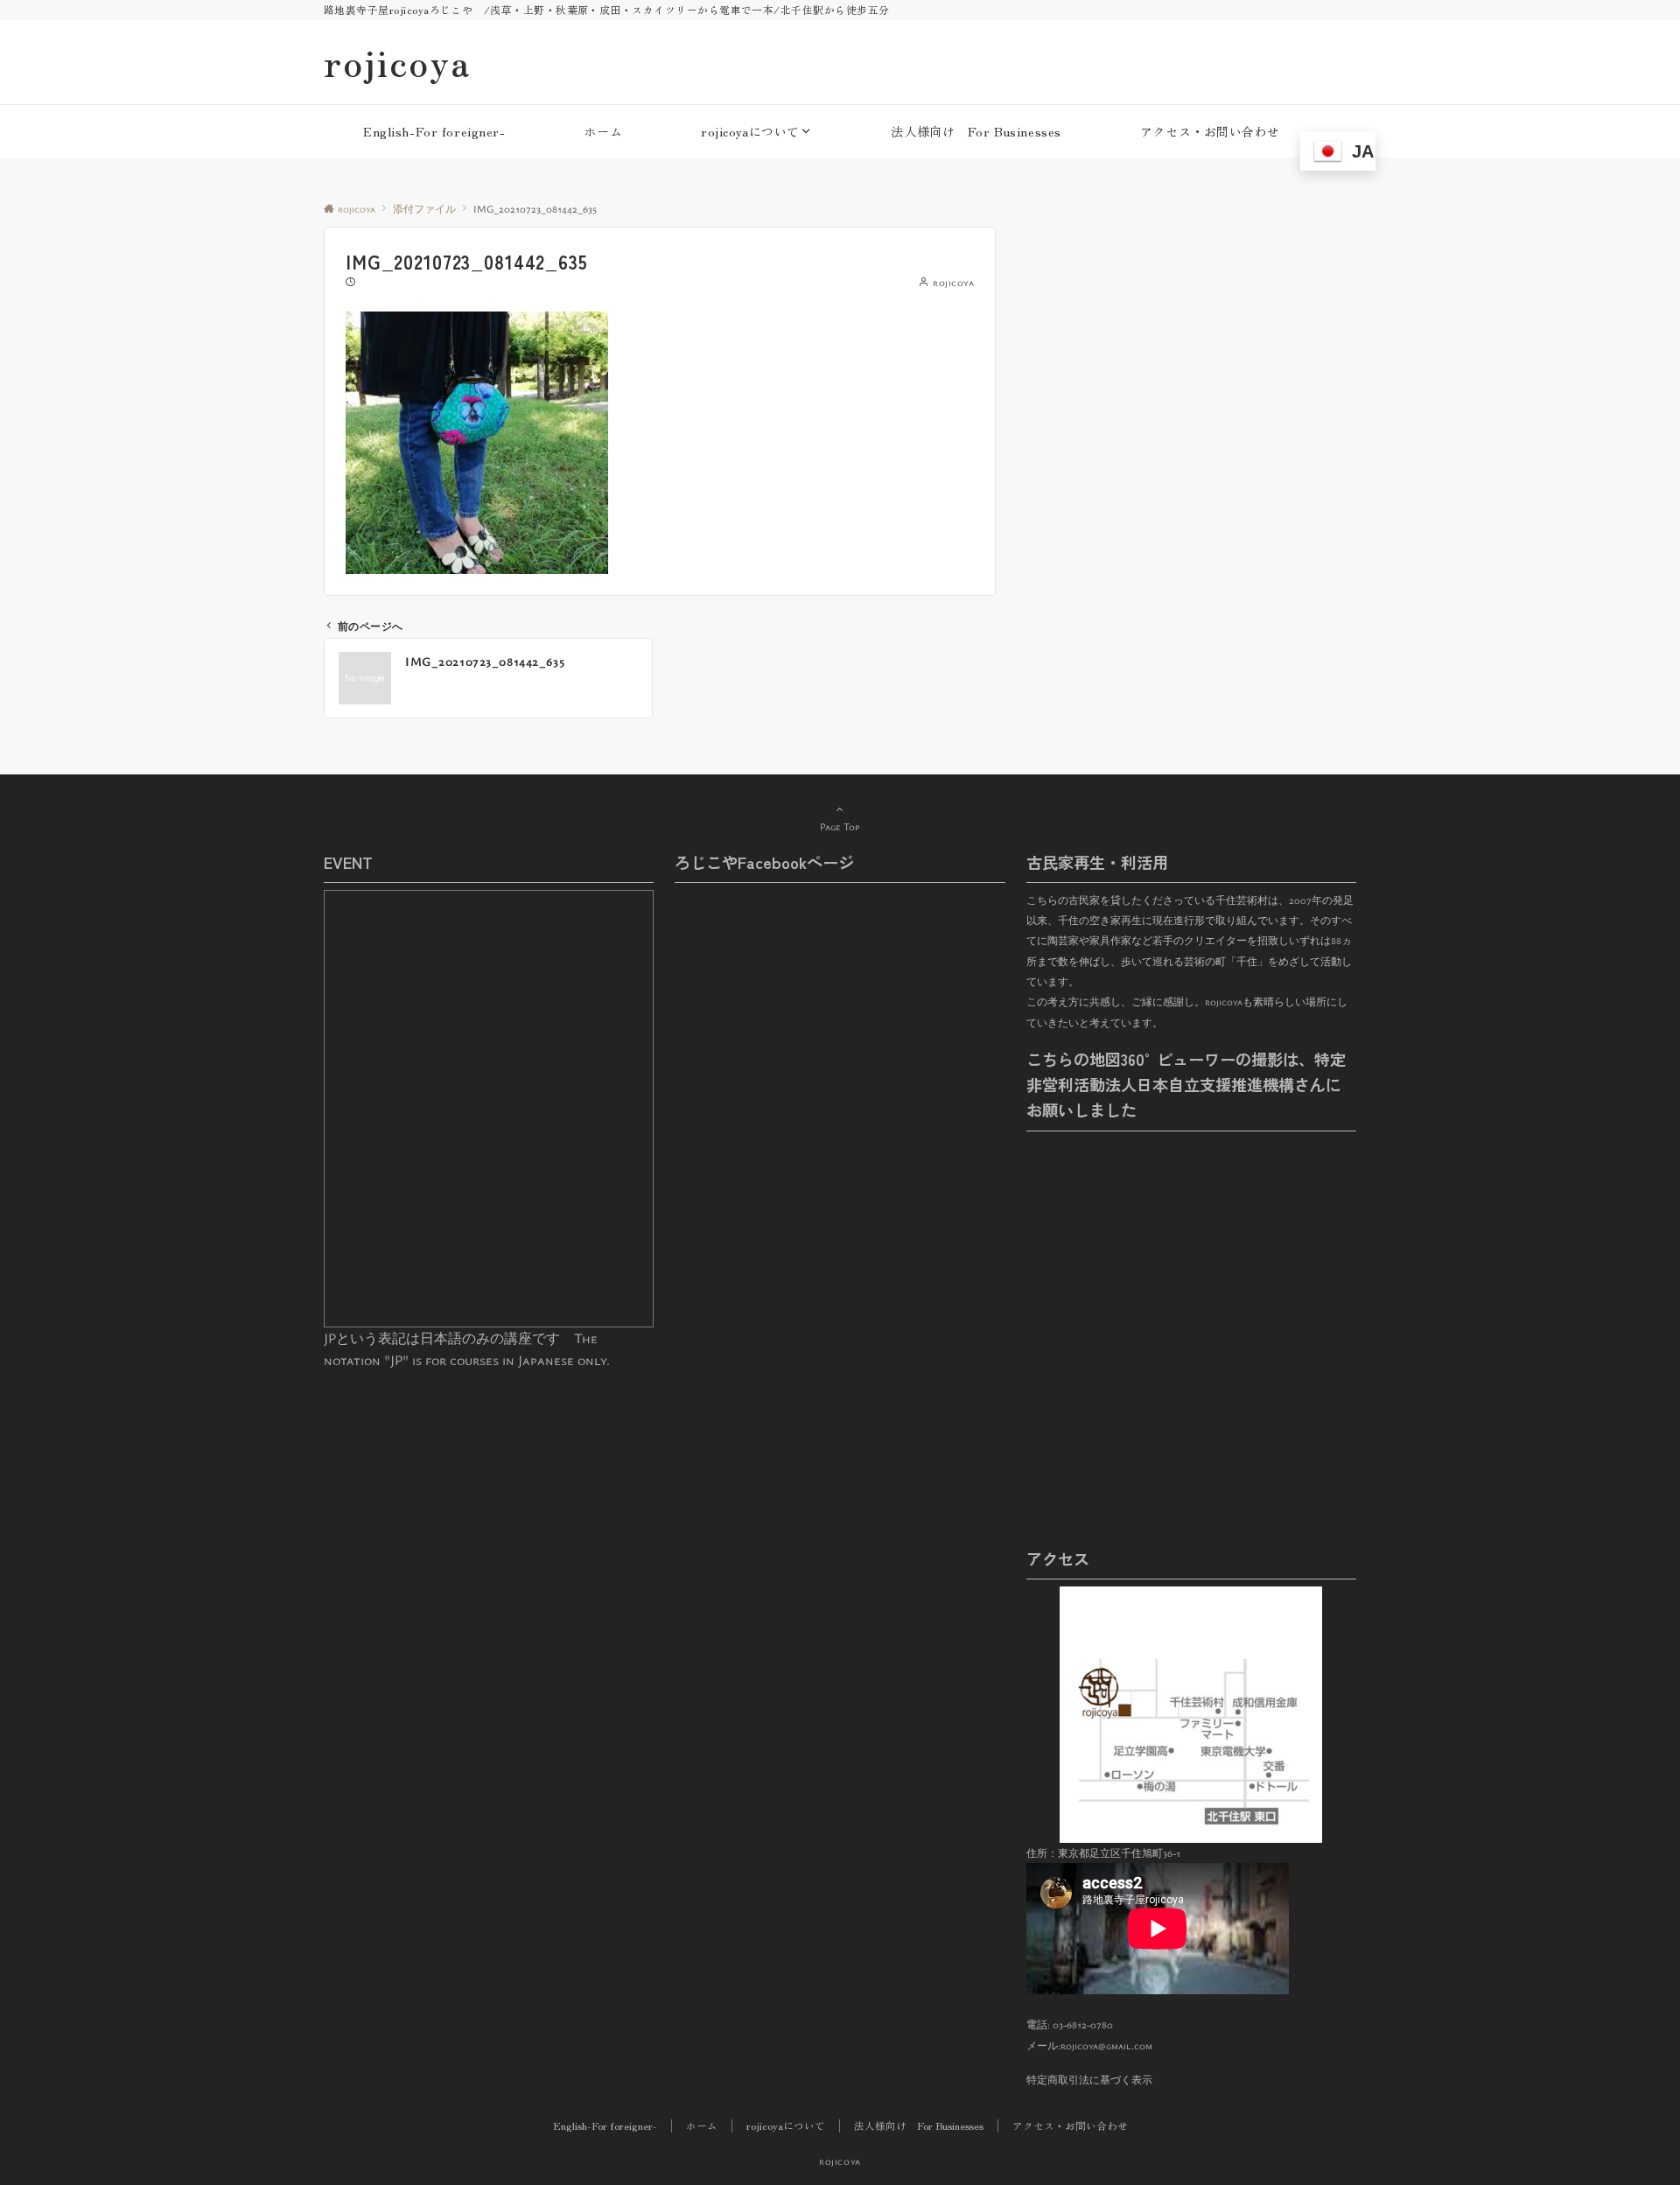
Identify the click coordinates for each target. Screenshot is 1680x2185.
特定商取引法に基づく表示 (1089, 2080)
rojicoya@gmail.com (1106, 2045)
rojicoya (397, 62)
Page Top (840, 826)
